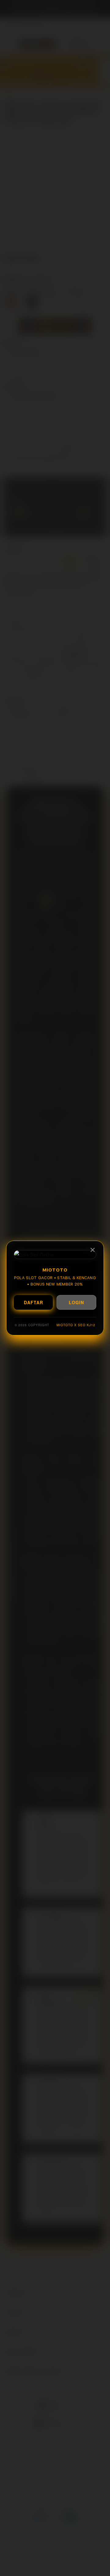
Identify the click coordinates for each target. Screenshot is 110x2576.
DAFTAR (33, 1302)
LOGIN (76, 1302)
